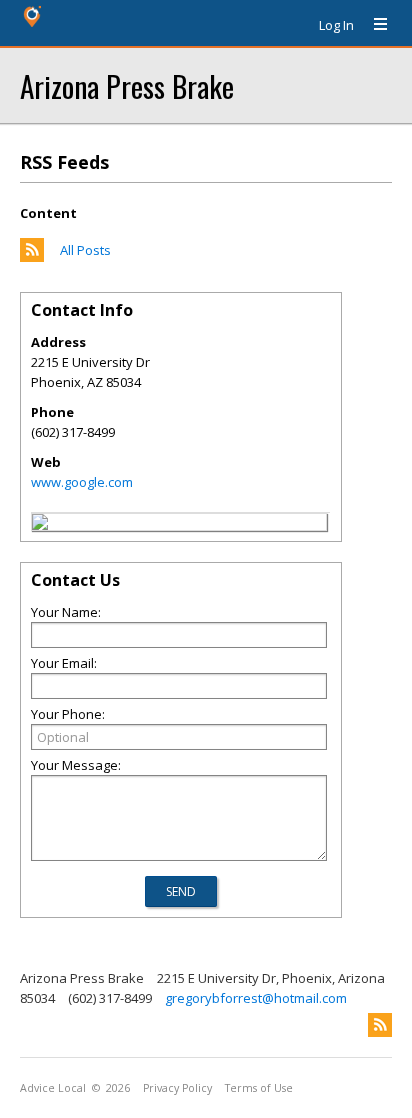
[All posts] (32, 257)
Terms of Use (259, 1088)
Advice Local (53, 1088)
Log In (336, 25)
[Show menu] (373, 25)
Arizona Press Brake (127, 85)
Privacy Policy (177, 1088)
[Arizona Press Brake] (40, 525)
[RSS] (380, 1025)
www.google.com (82, 482)
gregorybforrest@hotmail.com (256, 998)
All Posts (85, 250)
